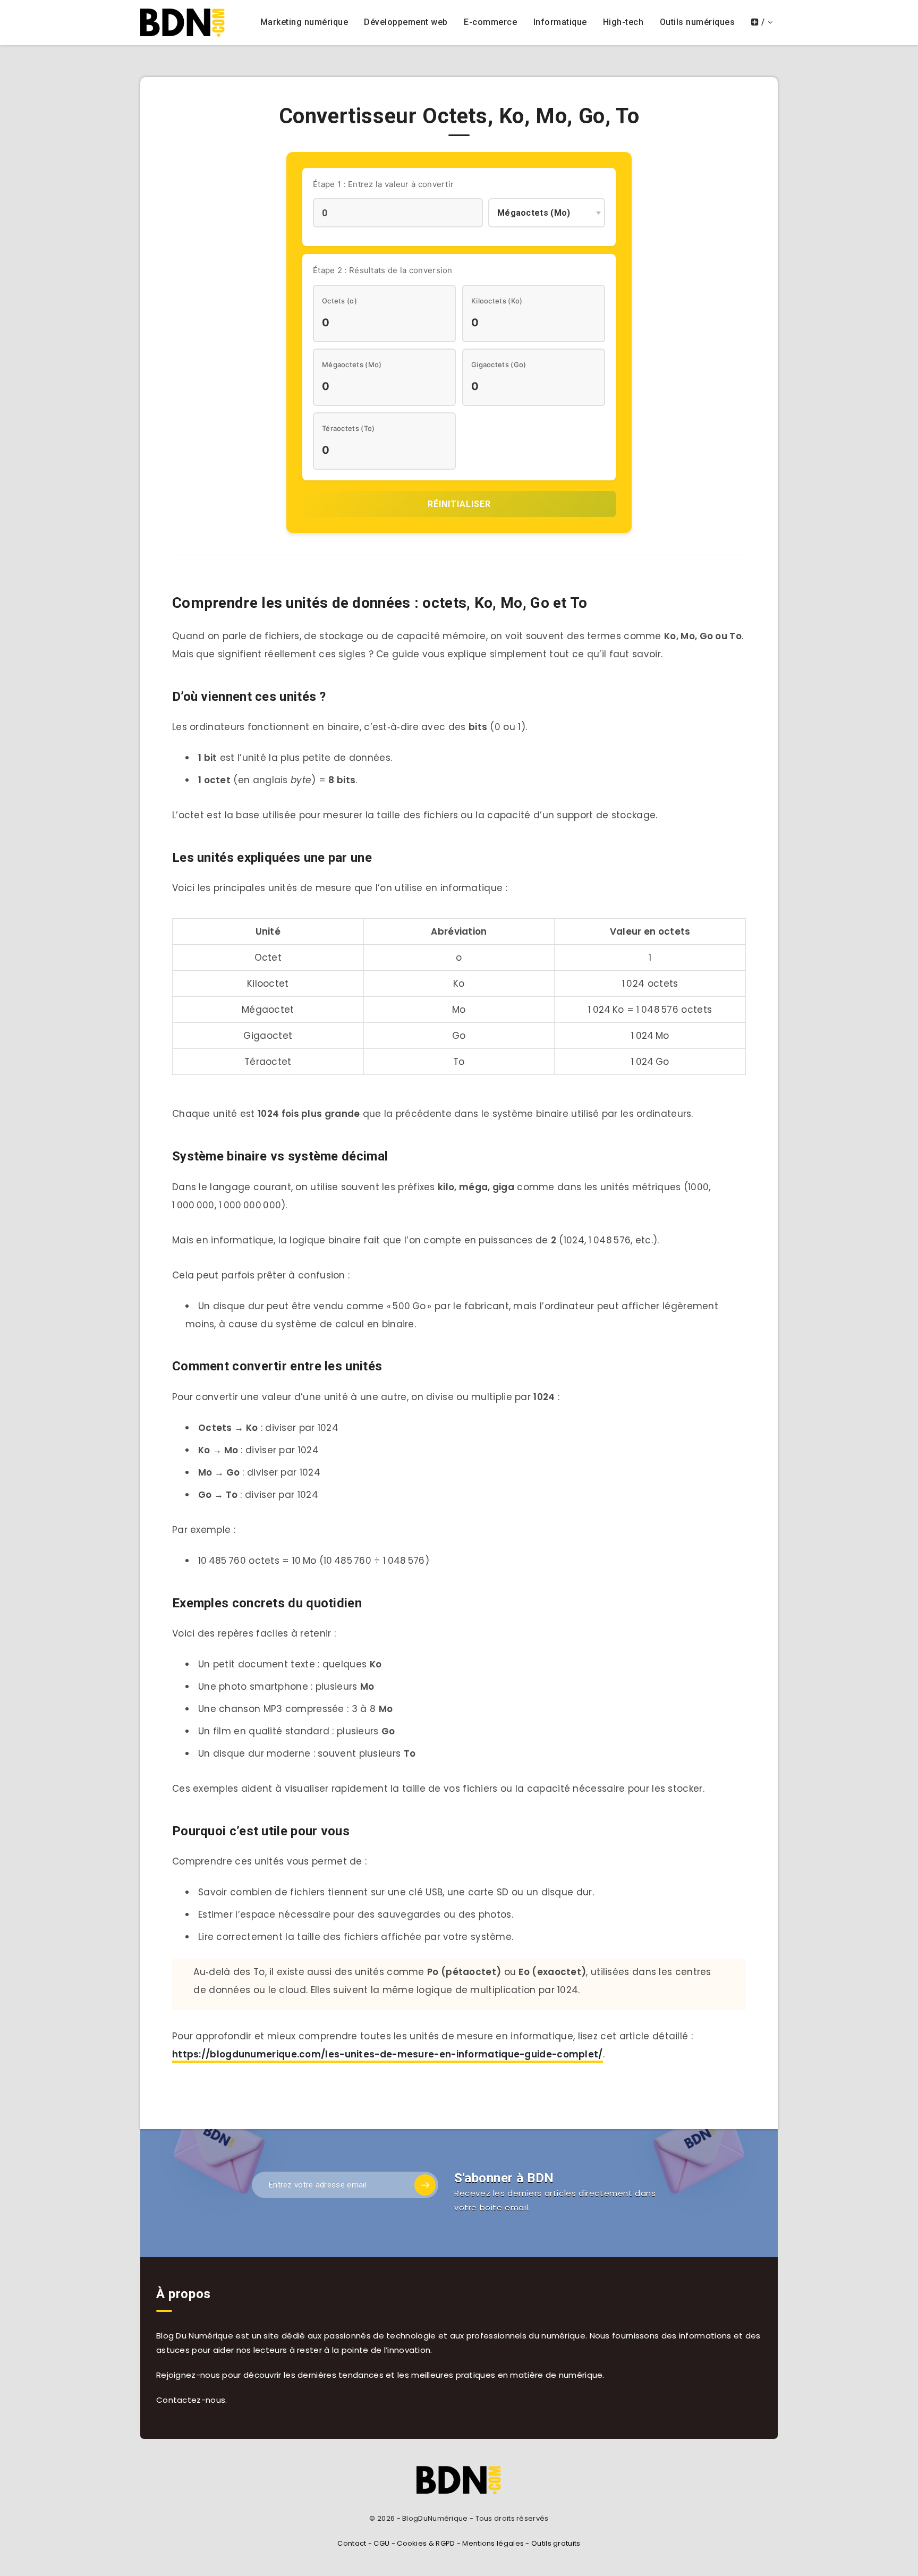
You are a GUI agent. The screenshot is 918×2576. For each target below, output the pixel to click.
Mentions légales (493, 2543)
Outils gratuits (556, 2543)
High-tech (623, 22)
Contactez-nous (191, 2400)
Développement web (406, 22)
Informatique (560, 22)
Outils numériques (698, 22)
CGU (381, 2543)
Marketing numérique (304, 22)
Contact (352, 2543)
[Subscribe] (425, 2185)
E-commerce (490, 22)
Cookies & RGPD (426, 2543)
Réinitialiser (459, 504)
